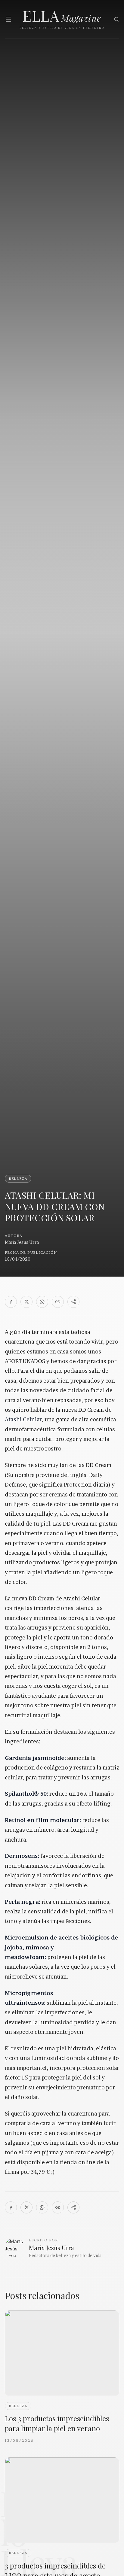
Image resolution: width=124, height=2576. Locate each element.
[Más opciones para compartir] (73, 1302)
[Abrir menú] (8, 19)
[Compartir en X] (26, 1302)
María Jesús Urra (22, 1242)
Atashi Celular (23, 1419)
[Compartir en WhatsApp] (42, 1302)
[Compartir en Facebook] (11, 1302)
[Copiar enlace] (58, 1302)
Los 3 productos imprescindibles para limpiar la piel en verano (57, 2423)
